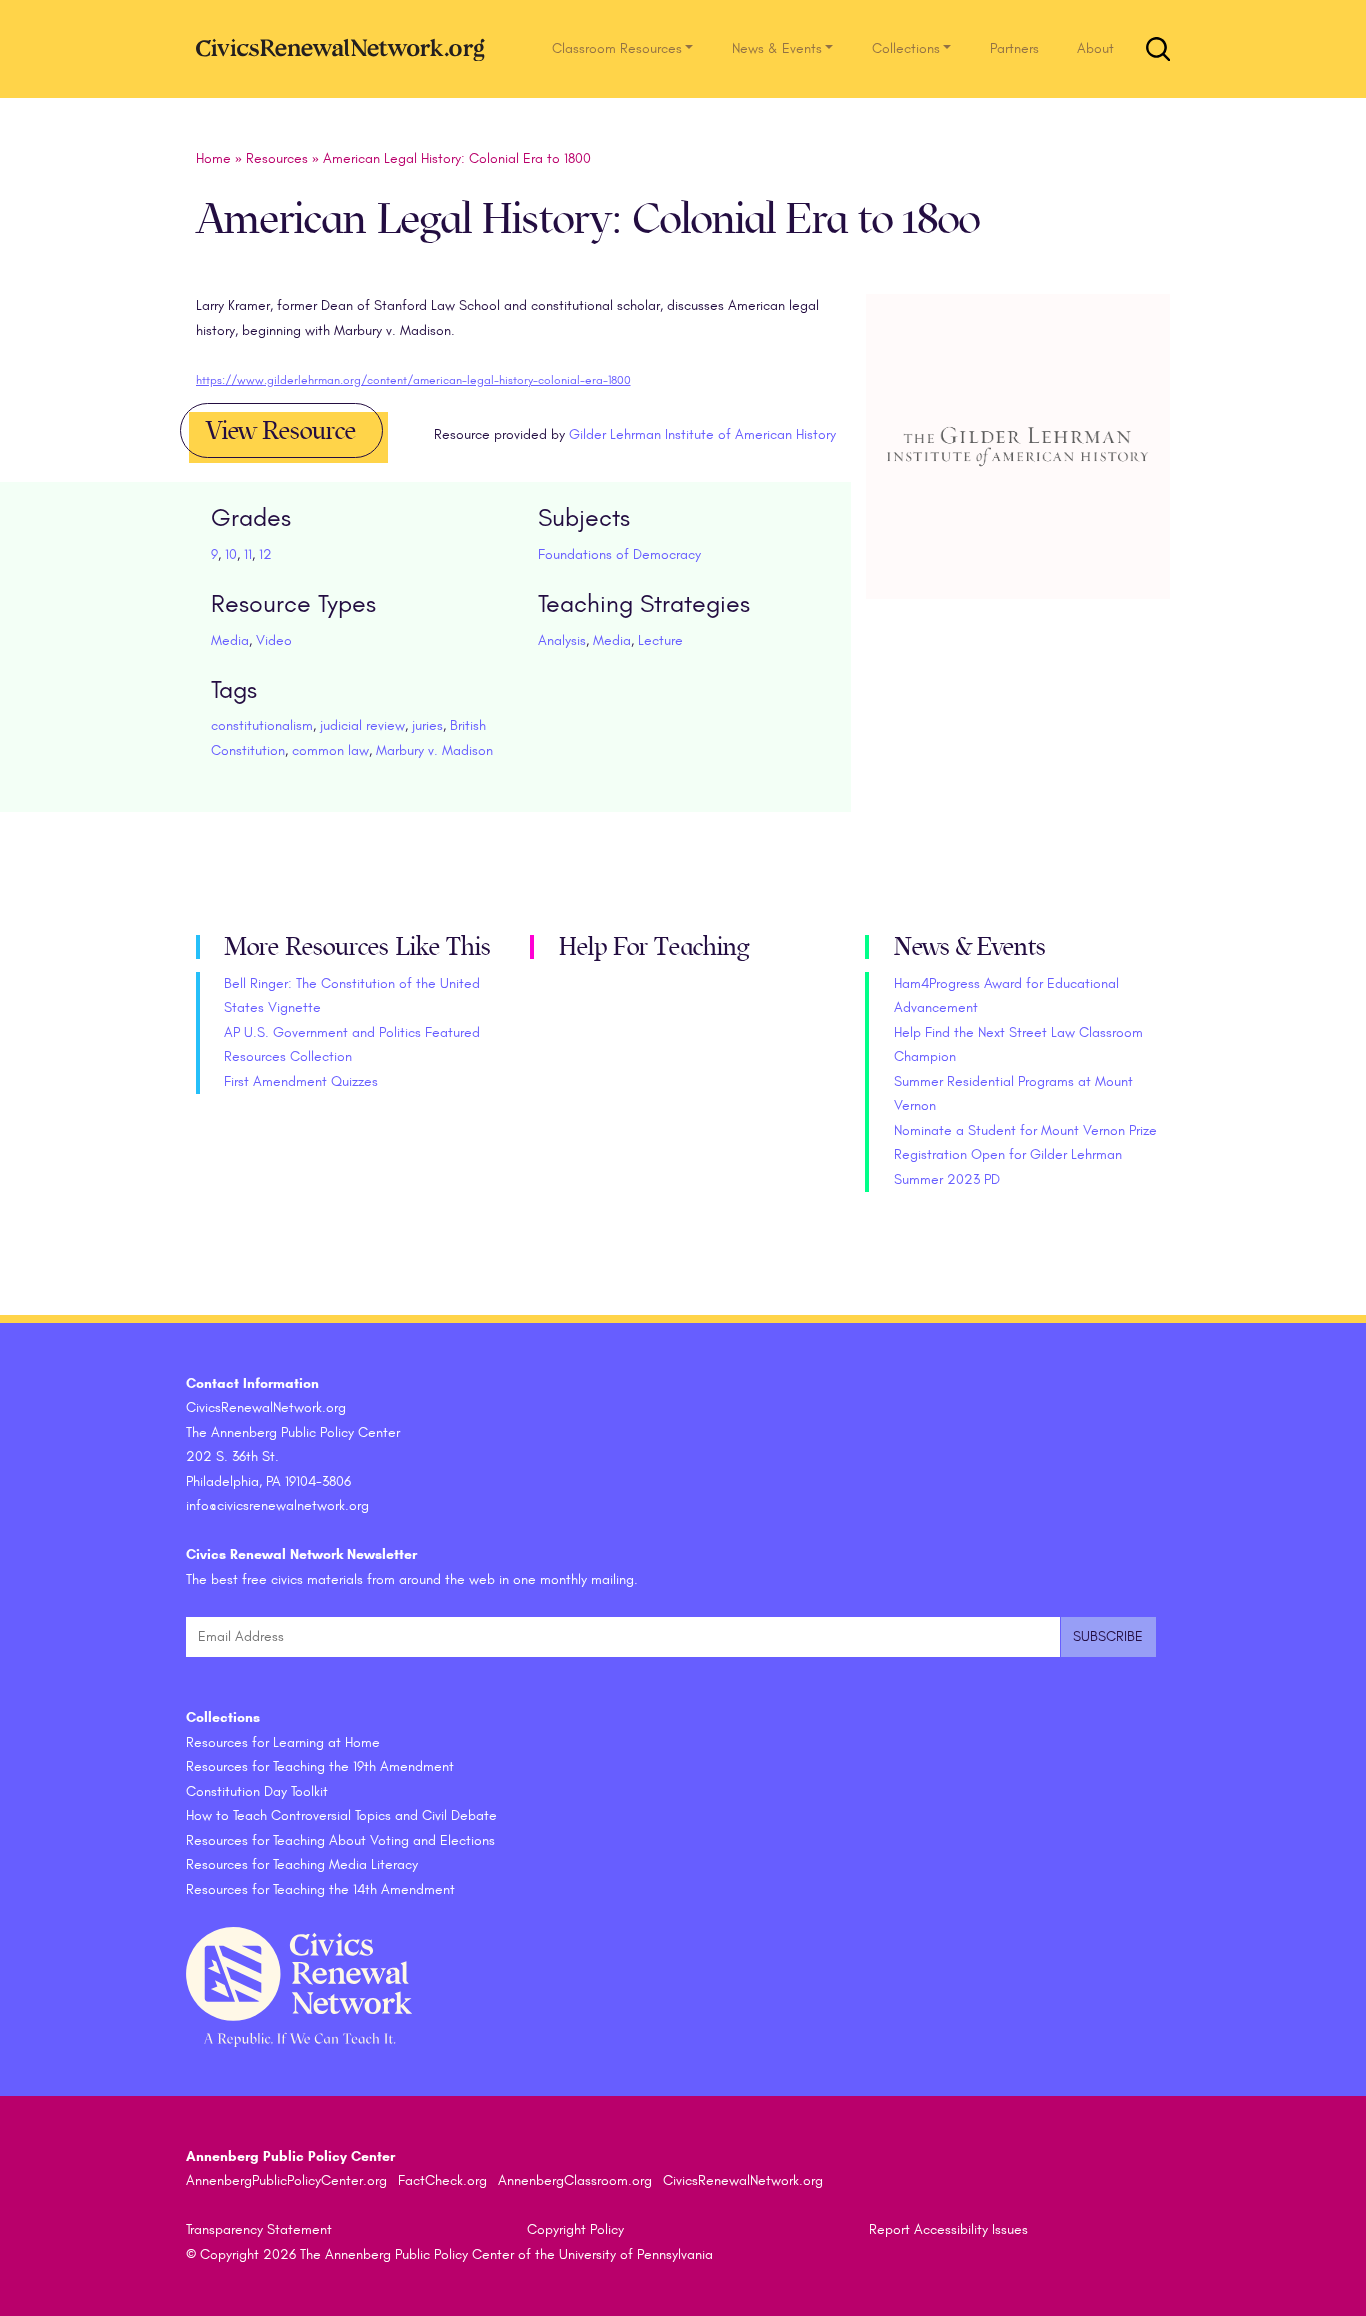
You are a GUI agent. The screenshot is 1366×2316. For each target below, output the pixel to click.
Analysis (562, 640)
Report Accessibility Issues (948, 2229)
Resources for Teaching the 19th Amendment (320, 1766)
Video (274, 640)
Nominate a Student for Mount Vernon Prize (1025, 1130)
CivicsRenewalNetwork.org (743, 2180)
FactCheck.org (442, 2180)
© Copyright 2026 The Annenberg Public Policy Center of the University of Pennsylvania (449, 2254)
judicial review (362, 725)
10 (231, 554)
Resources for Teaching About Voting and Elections (340, 1840)
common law (330, 750)
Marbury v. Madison (434, 750)
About (1095, 48)
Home (213, 158)
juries (427, 725)
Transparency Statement (259, 2229)
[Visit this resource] (1018, 469)
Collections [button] (906, 48)
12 (265, 554)
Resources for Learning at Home (283, 1742)
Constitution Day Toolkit (257, 1791)
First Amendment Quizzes (301, 1081)
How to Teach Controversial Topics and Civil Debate (341, 1815)
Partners (1014, 48)
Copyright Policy (575, 2229)
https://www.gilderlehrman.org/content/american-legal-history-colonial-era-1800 (413, 380)
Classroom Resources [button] (617, 48)
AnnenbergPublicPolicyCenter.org (286, 2180)
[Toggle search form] (1158, 49)
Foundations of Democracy (619, 554)
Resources (277, 158)
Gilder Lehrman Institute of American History (702, 434)
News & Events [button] (777, 48)
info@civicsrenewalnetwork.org (277, 1505)
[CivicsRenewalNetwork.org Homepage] (346, 48)
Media (230, 640)
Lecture (660, 640)
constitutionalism (262, 725)
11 (248, 554)
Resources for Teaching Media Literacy (302, 1864)
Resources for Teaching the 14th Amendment (320, 1889)
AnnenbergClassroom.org (575, 2180)
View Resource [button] (281, 431)
